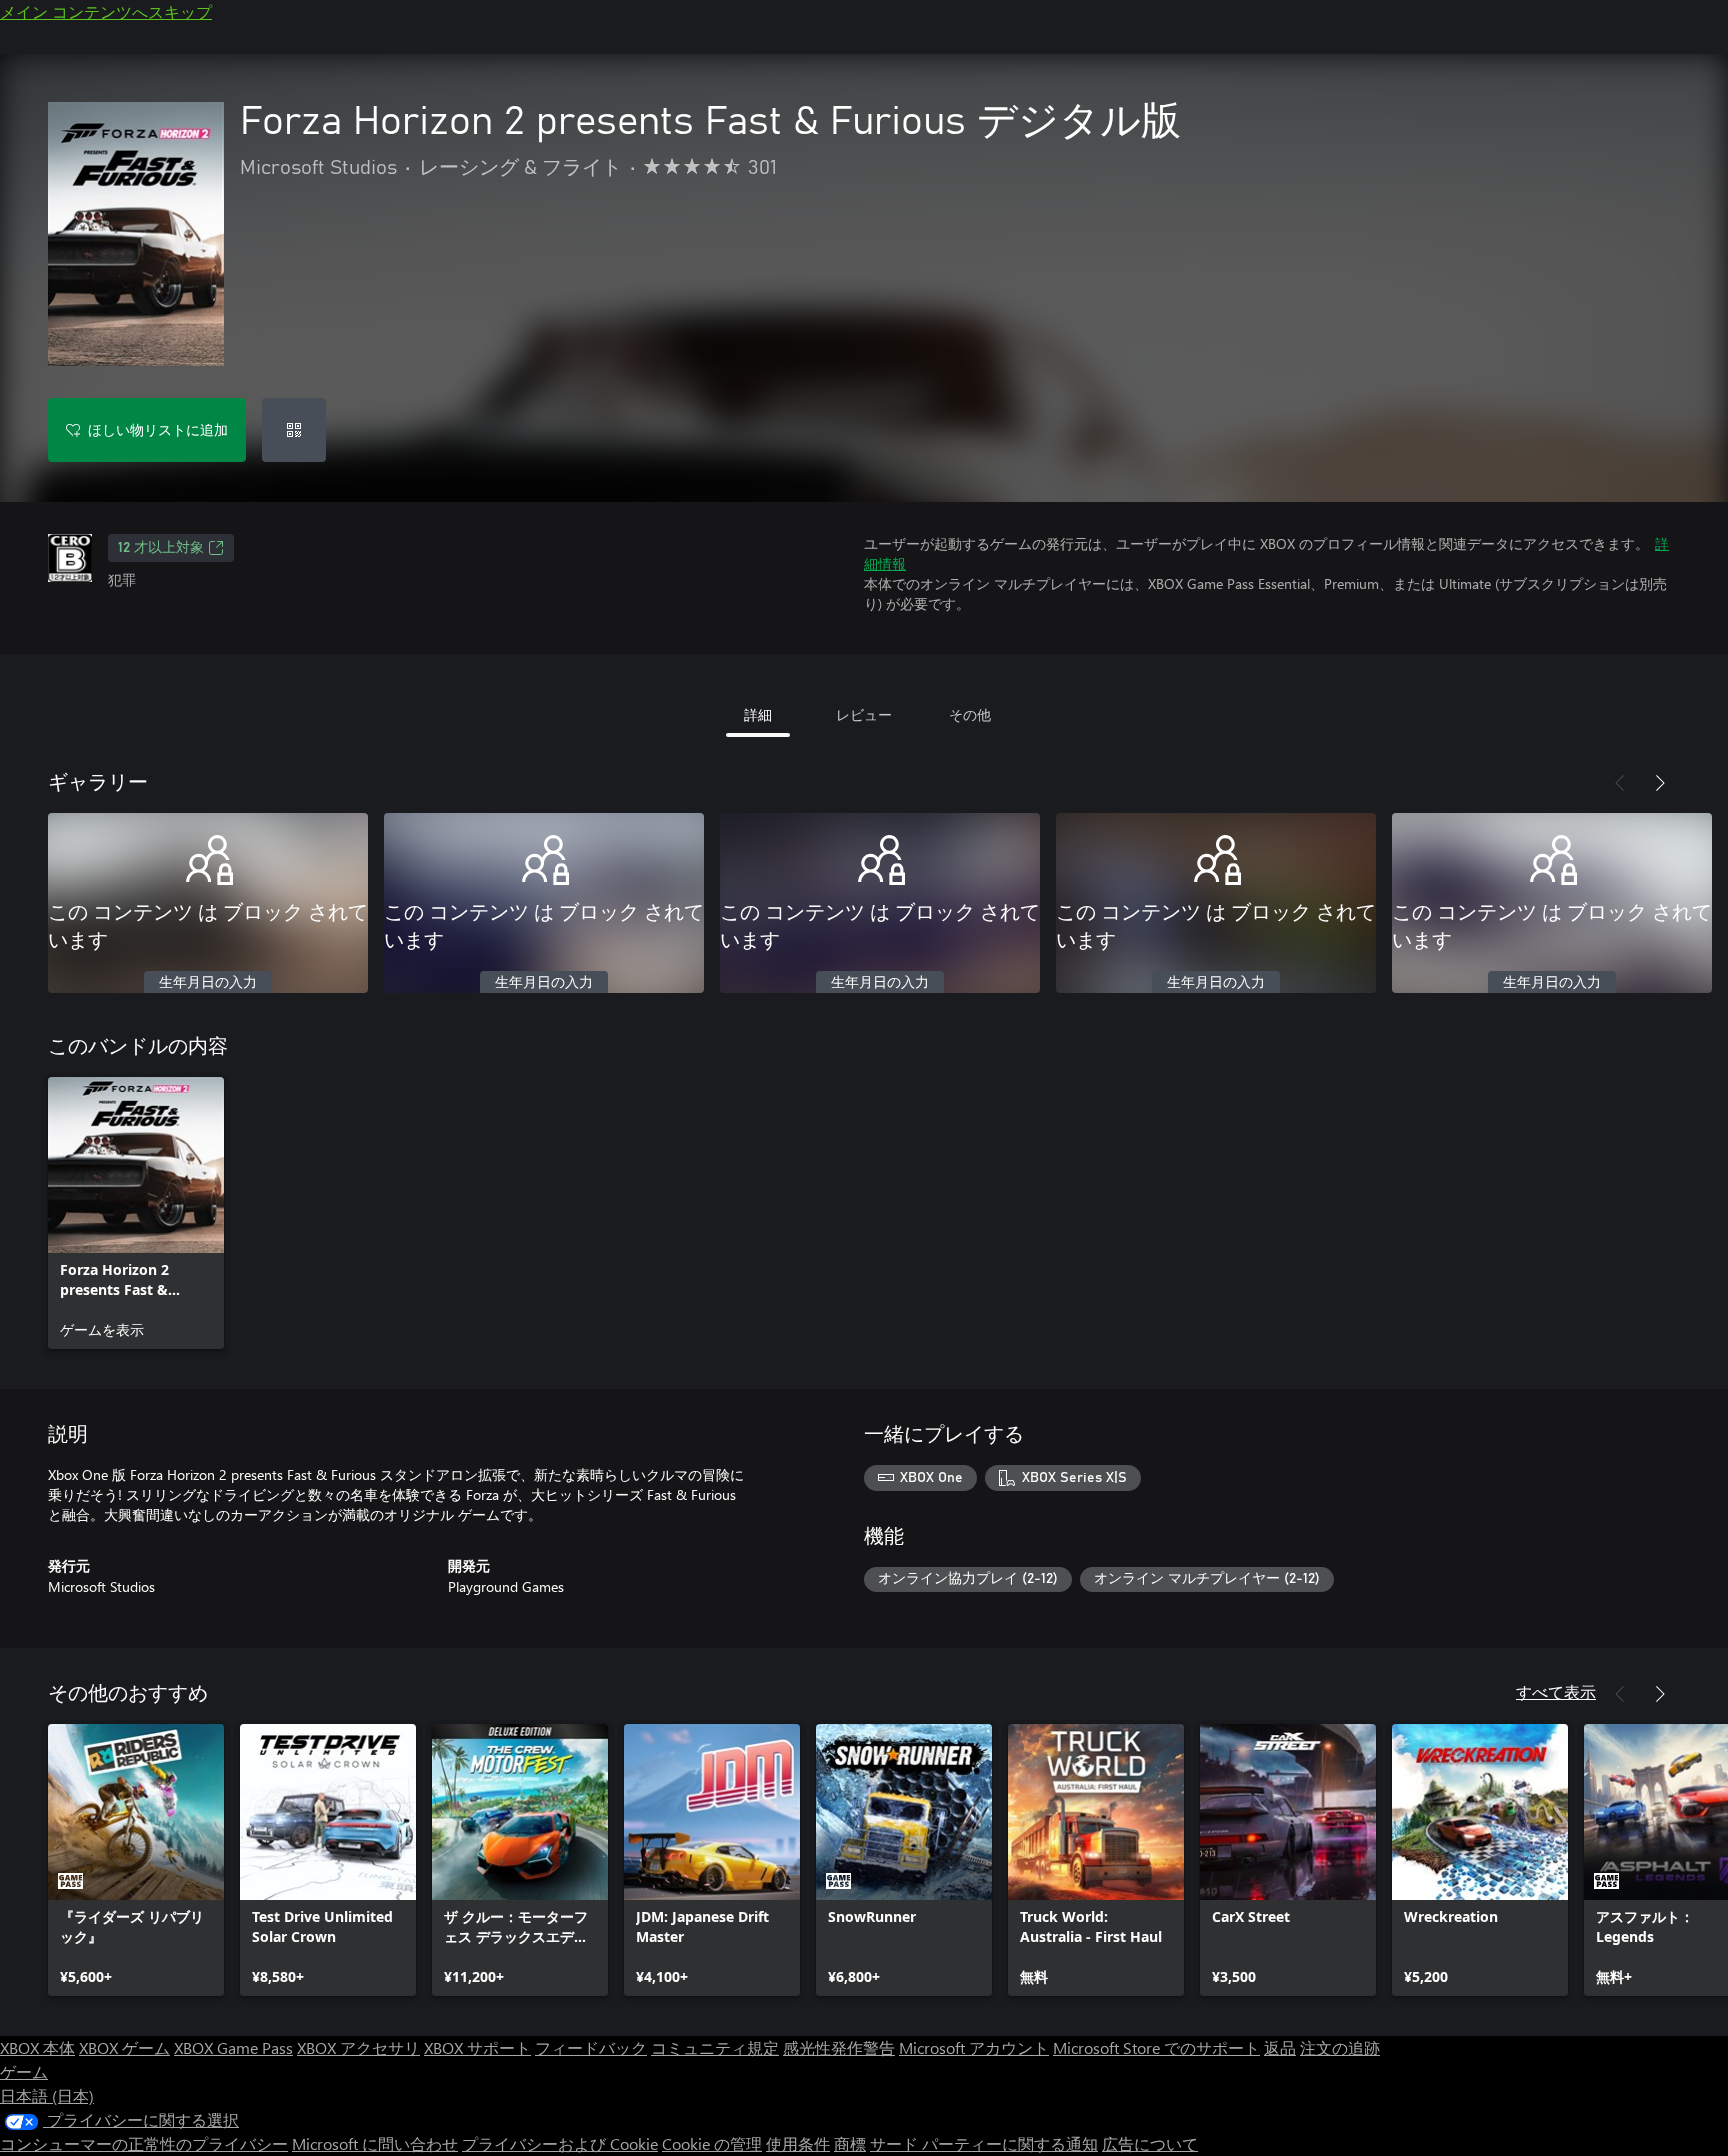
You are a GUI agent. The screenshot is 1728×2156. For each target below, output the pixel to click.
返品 (1280, 2047)
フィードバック (591, 2047)
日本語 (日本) (47, 2095)
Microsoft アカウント (974, 2047)
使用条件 (798, 2143)
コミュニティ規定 (715, 2047)
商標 (850, 2143)
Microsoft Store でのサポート (1156, 2047)
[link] (136, 1213)
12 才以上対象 (161, 548)
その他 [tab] (970, 714)
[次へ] (1660, 783)
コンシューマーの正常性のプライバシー (144, 2143)
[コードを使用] (294, 430)
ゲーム (24, 2071)
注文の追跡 (1340, 2047)
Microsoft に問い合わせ (375, 2143)
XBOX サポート (477, 2047)
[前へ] (1620, 783)
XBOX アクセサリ (358, 2047)
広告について (1150, 2143)
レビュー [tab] (864, 714)
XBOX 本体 (37, 2047)
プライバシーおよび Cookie (560, 2143)
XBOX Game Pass (233, 2047)
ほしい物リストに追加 (158, 429)
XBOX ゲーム (124, 2047)
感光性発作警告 (839, 2047)
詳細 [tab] (758, 714)
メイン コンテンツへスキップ (106, 11)
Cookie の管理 (712, 2143)
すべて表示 (1556, 1691)
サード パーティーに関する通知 (984, 2143)
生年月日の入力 (208, 983)
